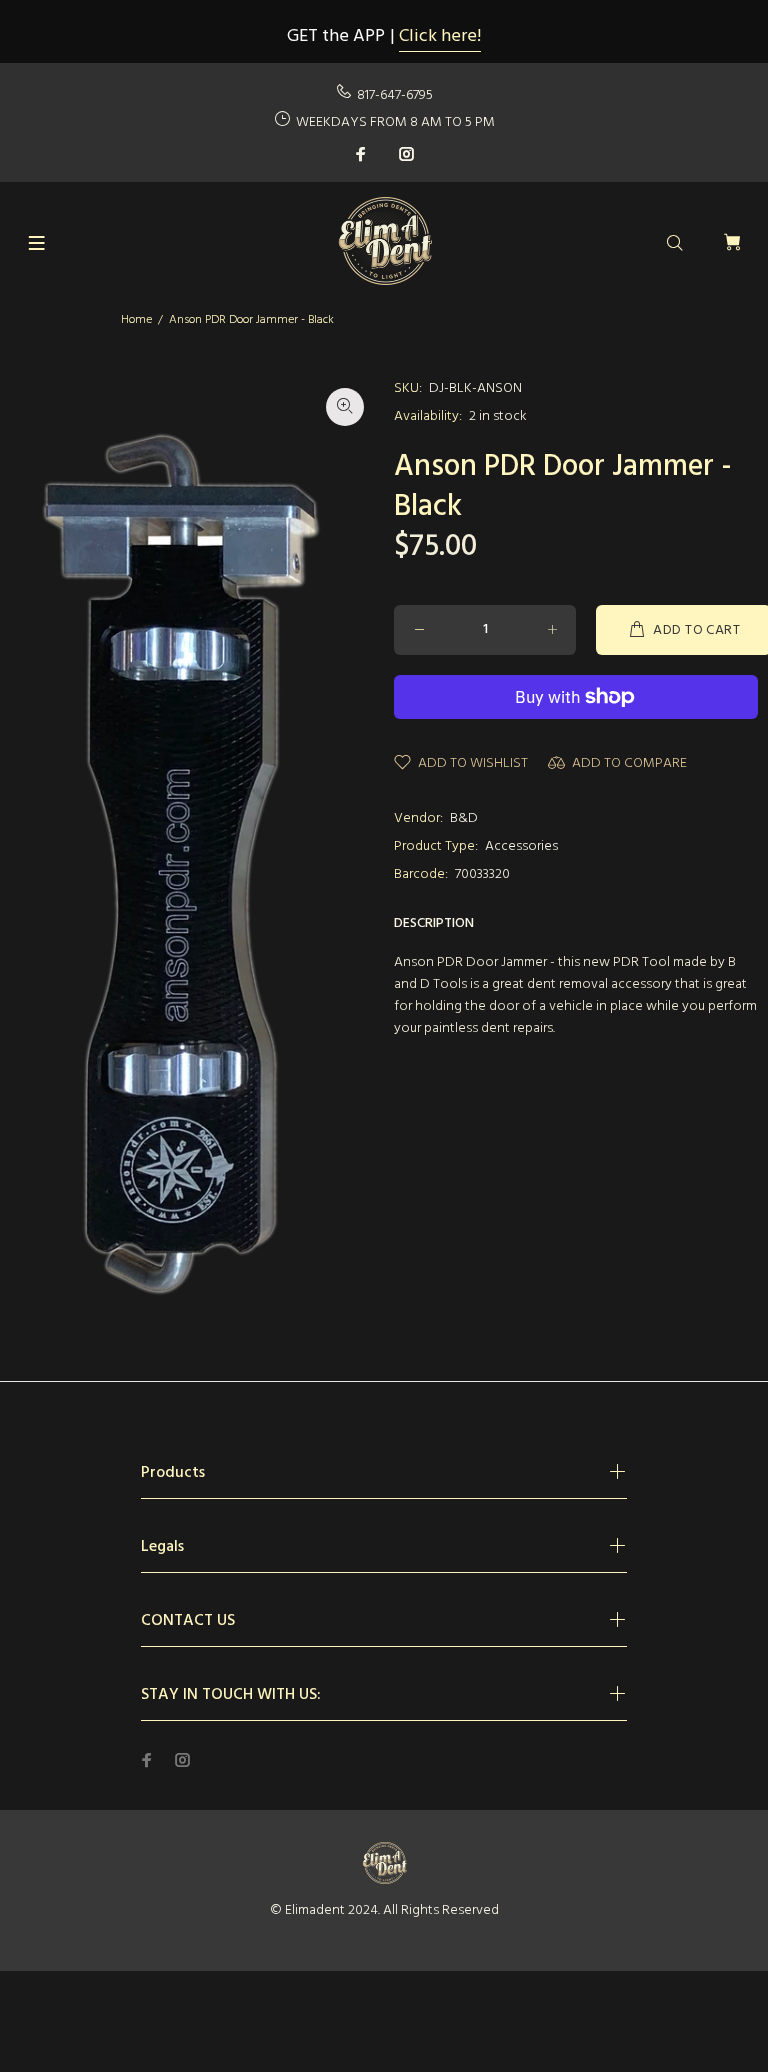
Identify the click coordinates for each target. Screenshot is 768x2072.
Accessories (521, 846)
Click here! (440, 36)
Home (136, 320)
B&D (464, 818)
